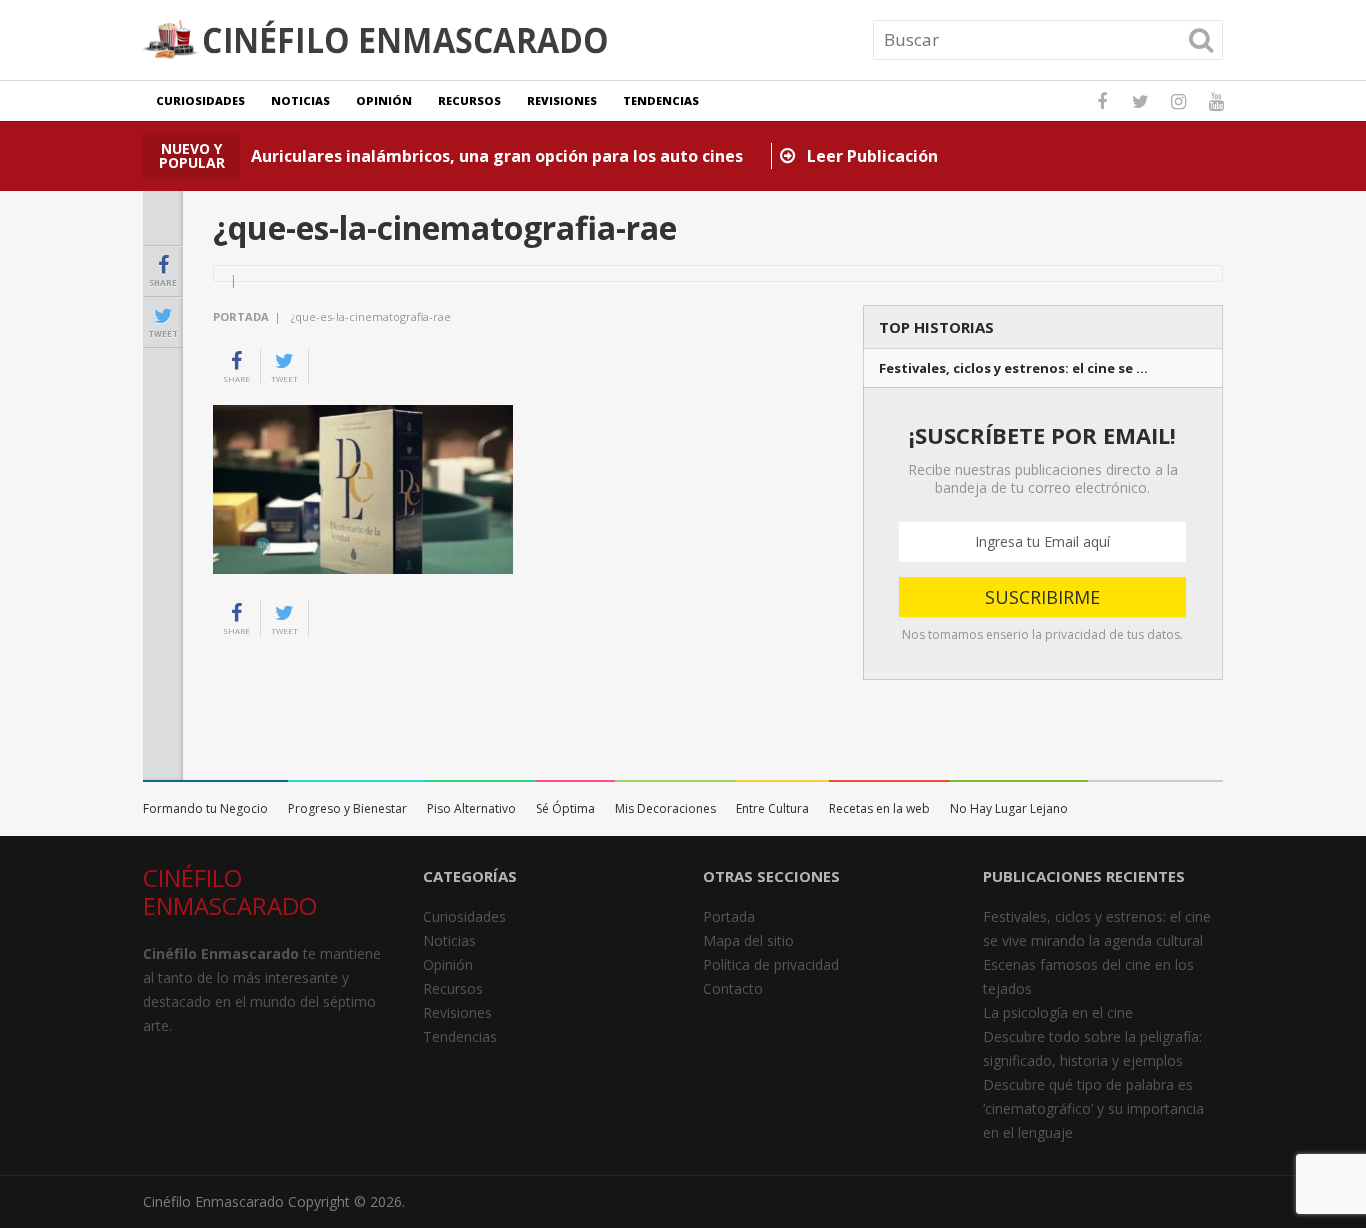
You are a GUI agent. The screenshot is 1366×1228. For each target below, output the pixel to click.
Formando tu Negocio (205, 808)
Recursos (469, 100)
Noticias (300, 100)
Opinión (384, 100)
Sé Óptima (565, 808)
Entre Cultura (772, 808)
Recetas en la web (879, 808)
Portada (241, 316)
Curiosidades (200, 100)
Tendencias (661, 100)
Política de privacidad (771, 964)
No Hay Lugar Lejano (1009, 808)
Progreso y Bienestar (347, 808)
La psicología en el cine (1058, 1012)
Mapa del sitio (748, 940)
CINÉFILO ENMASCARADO (230, 891)
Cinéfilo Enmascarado (213, 1201)
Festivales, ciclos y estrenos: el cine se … (1013, 368)
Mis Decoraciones (665, 808)
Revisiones (562, 100)
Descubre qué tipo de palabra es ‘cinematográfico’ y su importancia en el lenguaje (1093, 1108)
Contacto (733, 988)
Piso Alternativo (471, 808)
